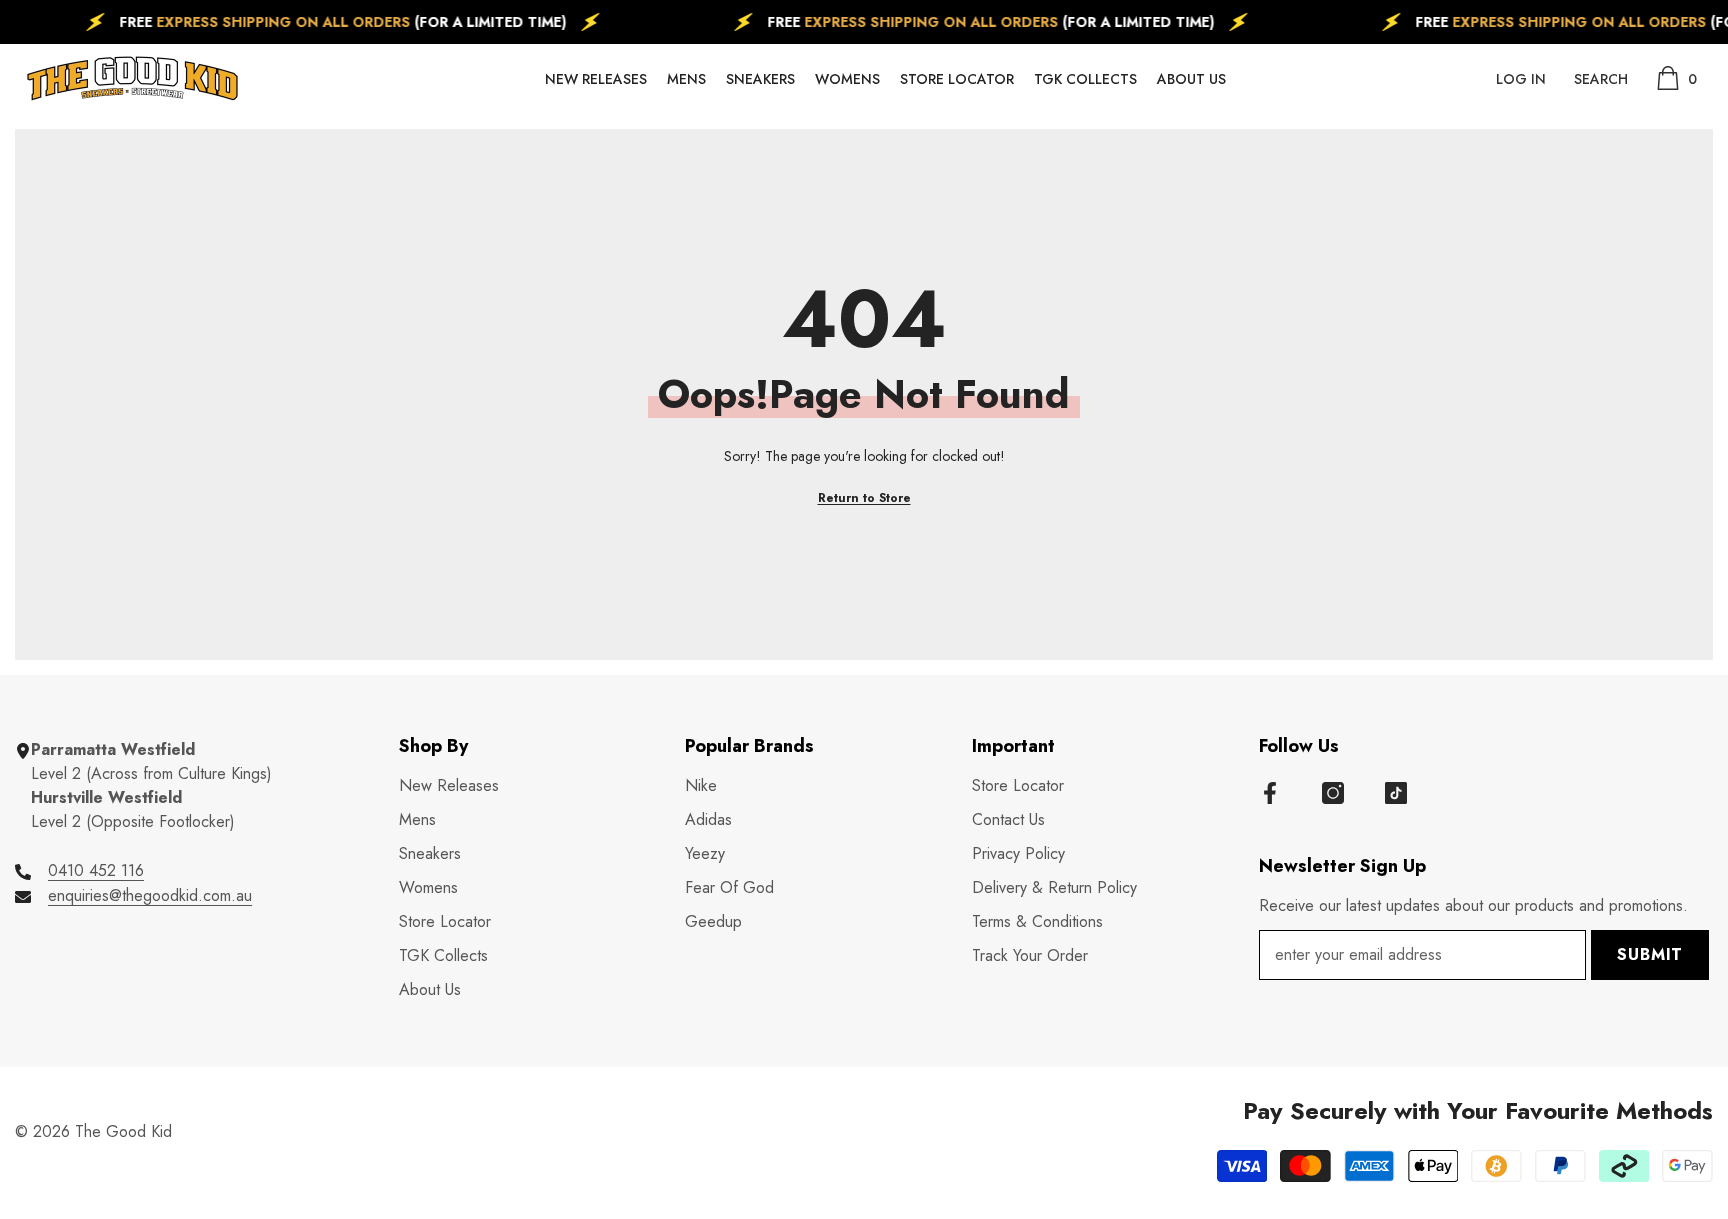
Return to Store (864, 498)
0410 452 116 (96, 870)
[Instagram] (1333, 793)
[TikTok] (1396, 793)
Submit (1650, 954)
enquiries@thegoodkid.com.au (150, 895)
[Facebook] (1270, 793)
